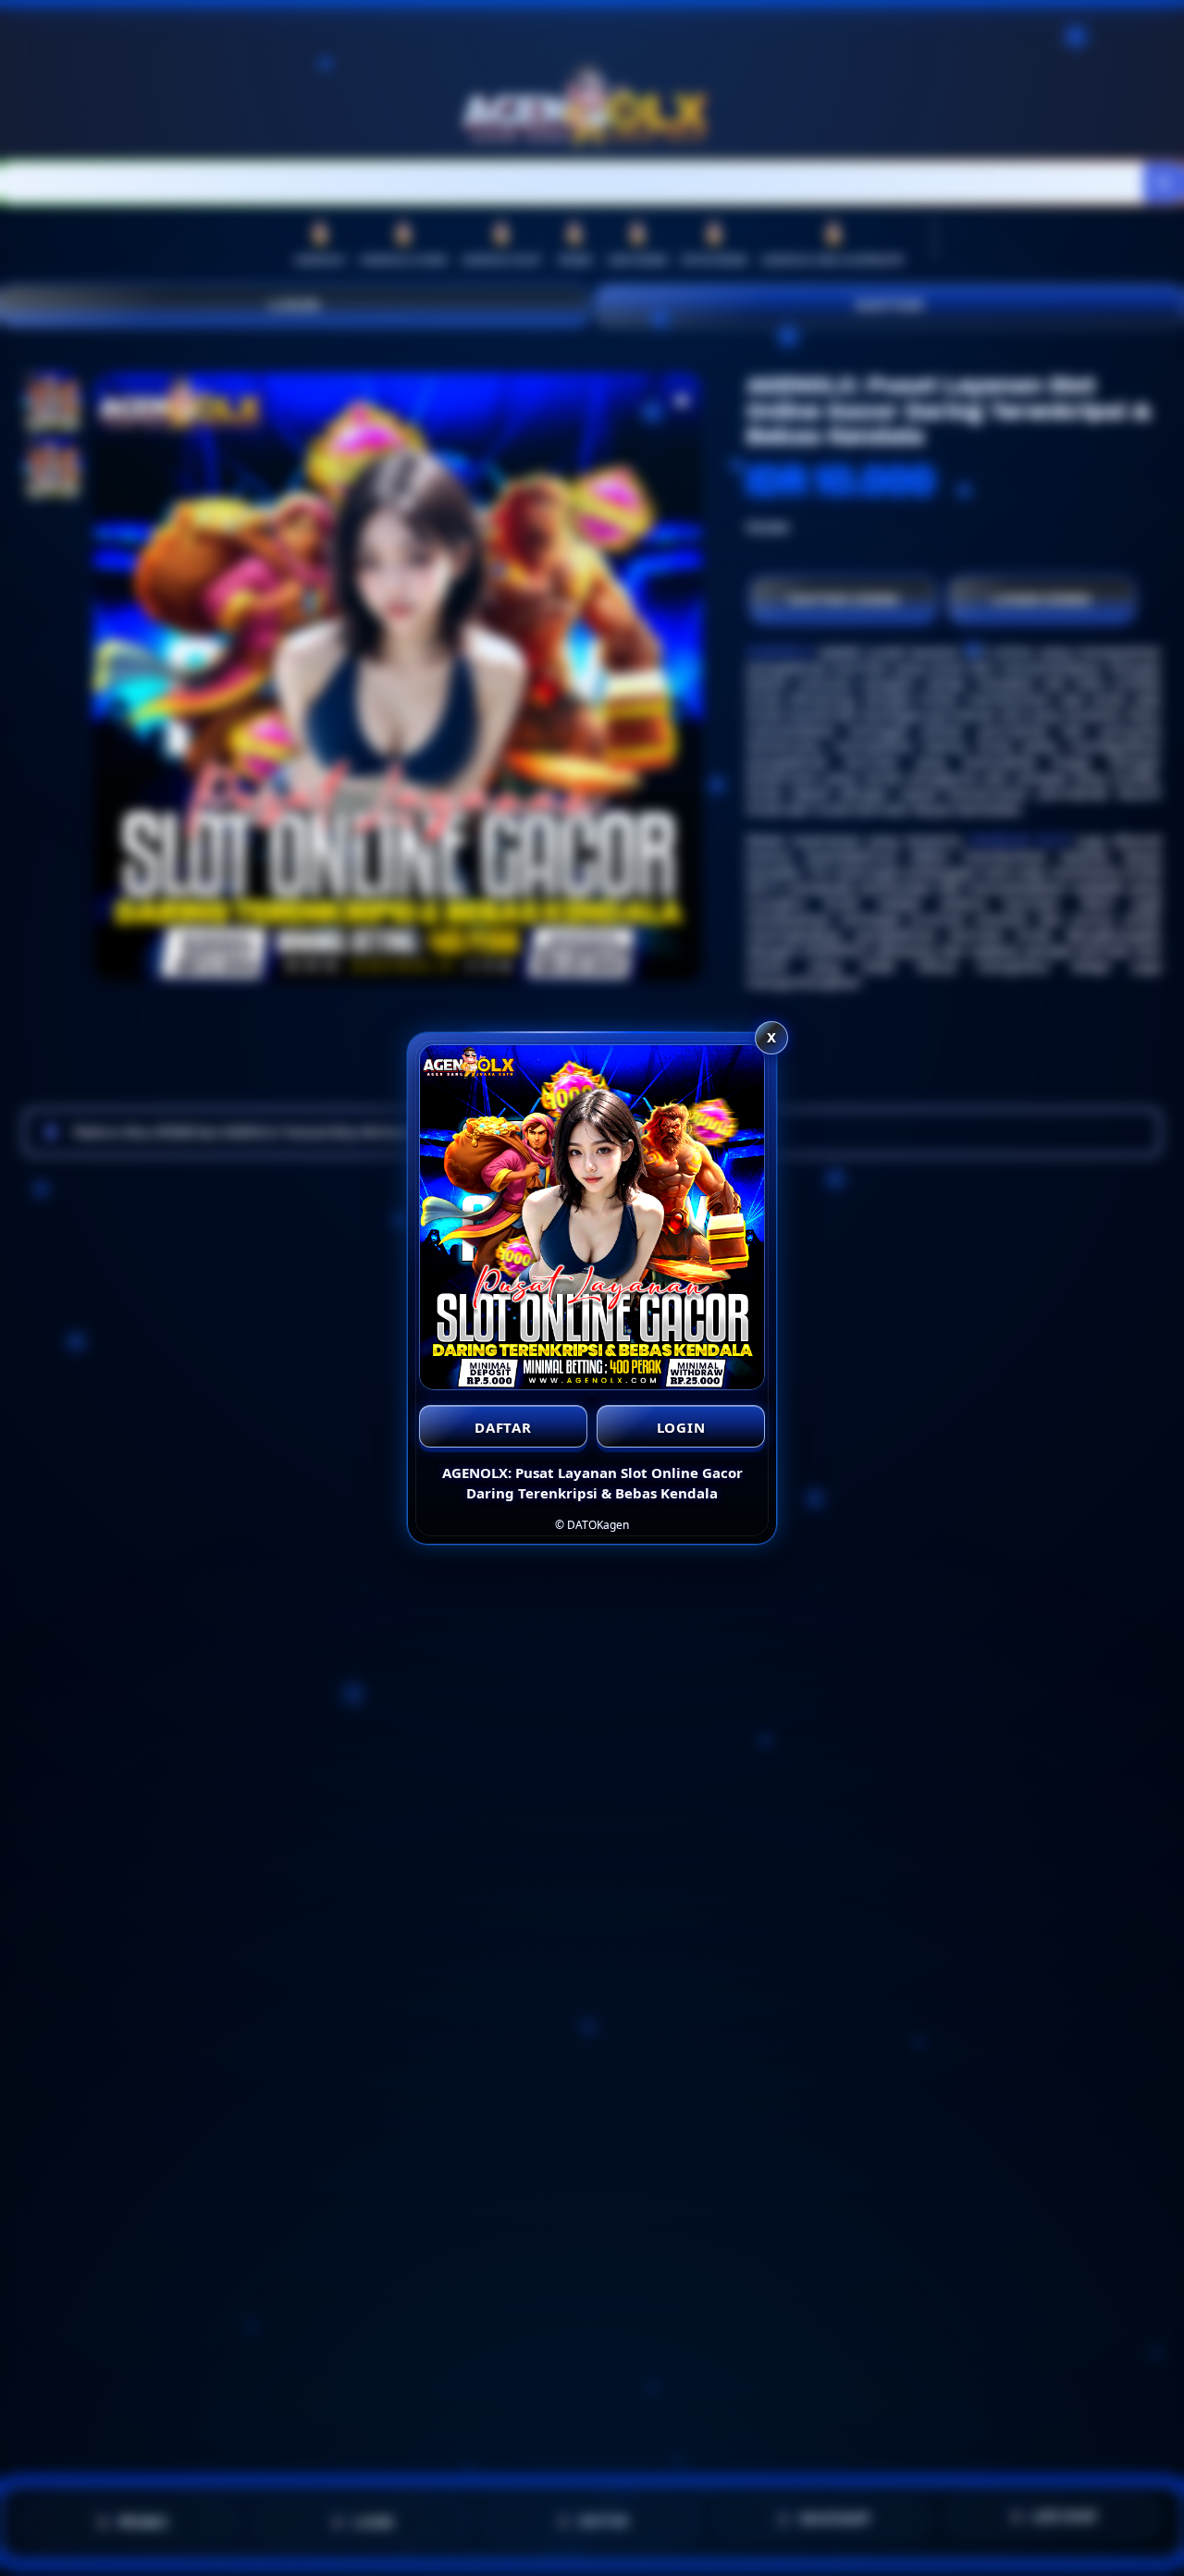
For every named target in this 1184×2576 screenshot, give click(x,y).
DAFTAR (503, 1427)
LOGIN (681, 1427)
